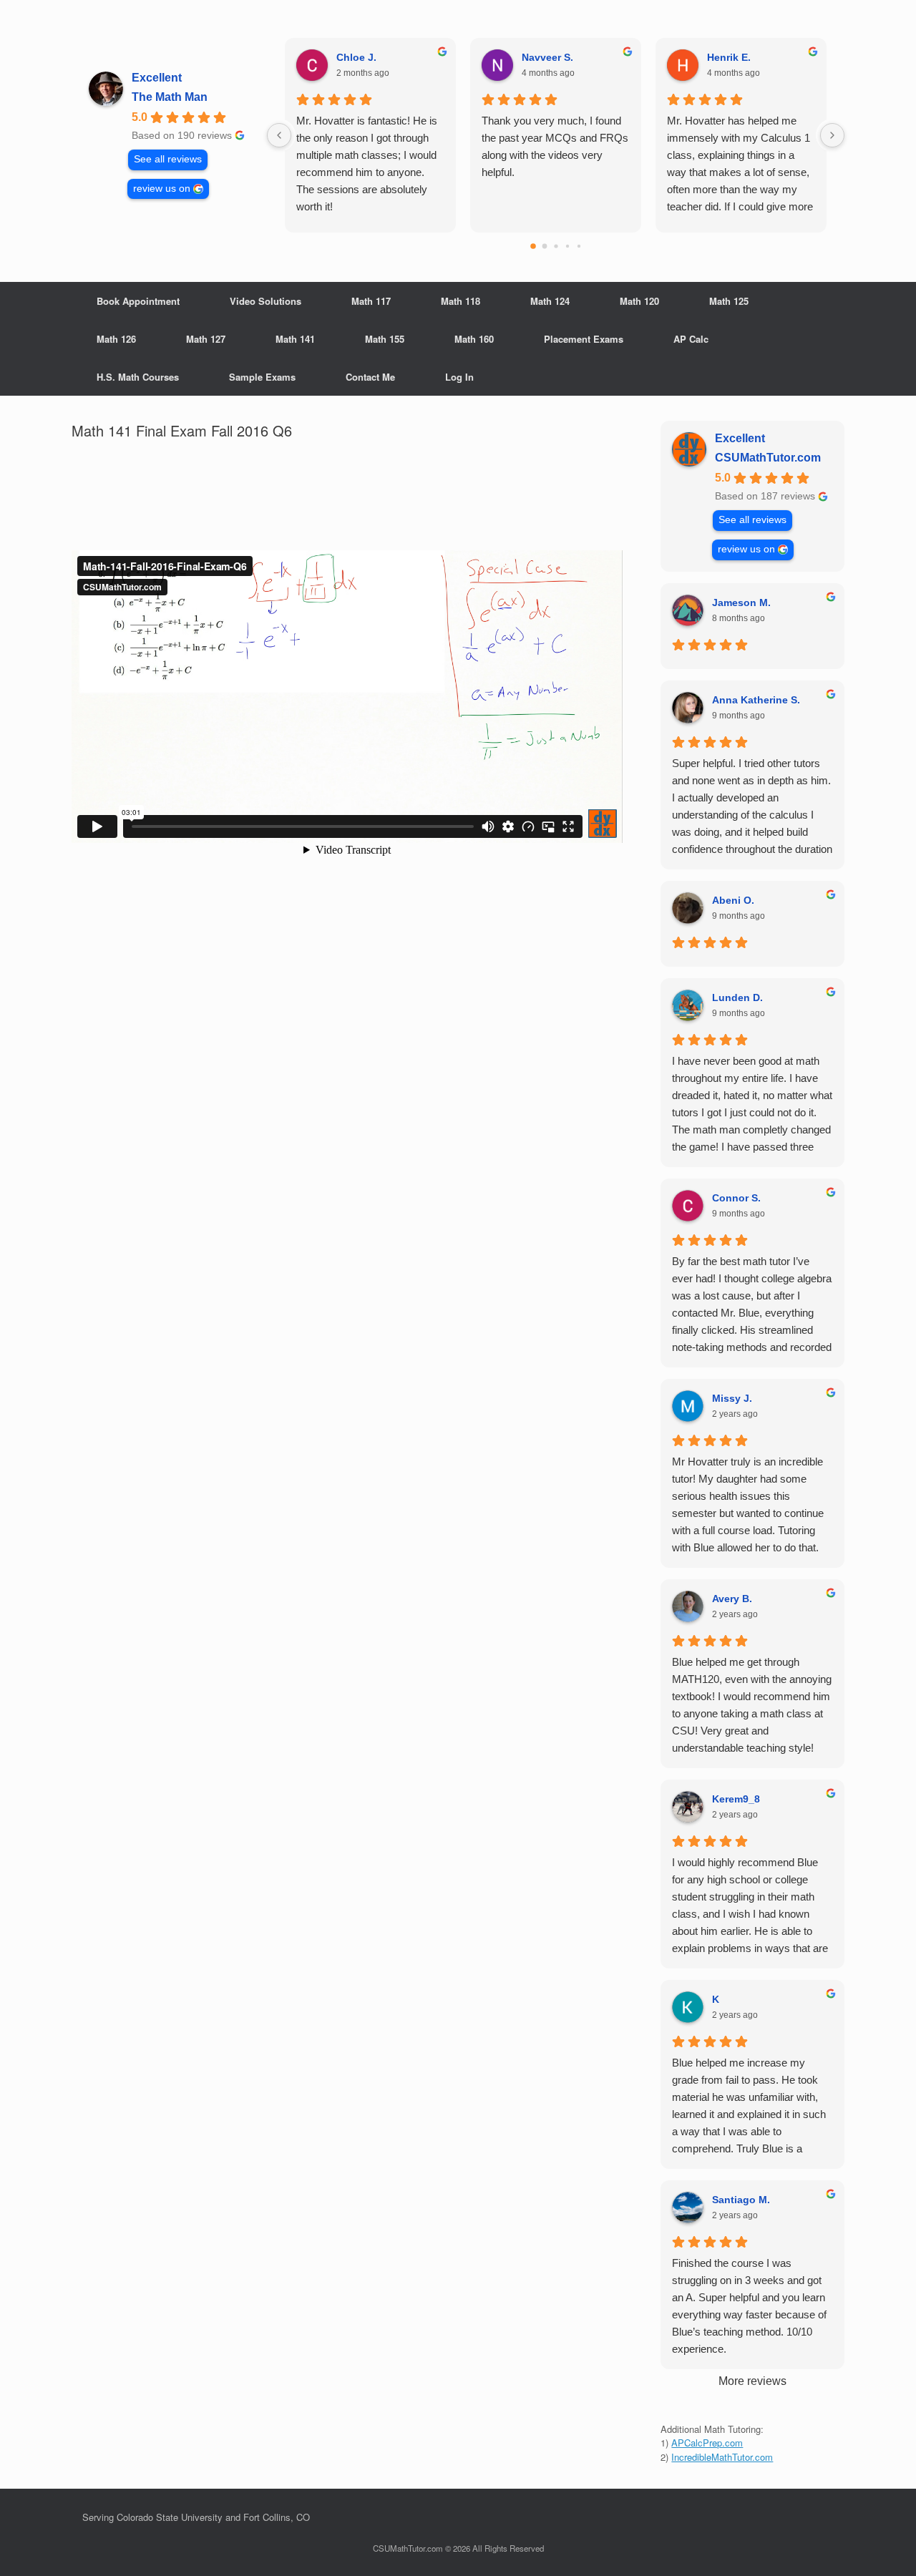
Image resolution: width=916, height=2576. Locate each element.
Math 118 (461, 301)
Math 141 (295, 339)
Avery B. (732, 1599)
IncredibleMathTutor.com (722, 2457)
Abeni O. (733, 900)
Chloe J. (356, 57)
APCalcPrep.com (707, 2443)
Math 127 (206, 339)
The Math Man (170, 97)
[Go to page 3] (567, 246)
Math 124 (550, 301)
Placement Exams (584, 339)
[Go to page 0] (533, 246)
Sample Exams (262, 377)
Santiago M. (741, 2200)
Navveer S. (547, 57)
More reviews (752, 2381)
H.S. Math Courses (138, 377)
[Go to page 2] (556, 246)
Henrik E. (729, 57)
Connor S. (736, 1198)
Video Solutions (265, 301)
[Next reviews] (832, 135)
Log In (459, 377)
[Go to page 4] (578, 246)
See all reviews (168, 159)
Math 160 (474, 339)
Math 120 (639, 301)
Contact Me (370, 377)
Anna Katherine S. (756, 700)
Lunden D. (737, 997)
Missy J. (732, 1398)
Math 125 (729, 301)
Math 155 (385, 339)
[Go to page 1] (544, 247)
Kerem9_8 (736, 1799)
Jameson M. (741, 602)
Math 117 (371, 301)
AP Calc (691, 339)
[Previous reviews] (279, 135)
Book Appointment (138, 301)
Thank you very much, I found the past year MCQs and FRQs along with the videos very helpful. (555, 146)
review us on (162, 189)
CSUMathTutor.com (768, 458)
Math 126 (116, 339)
